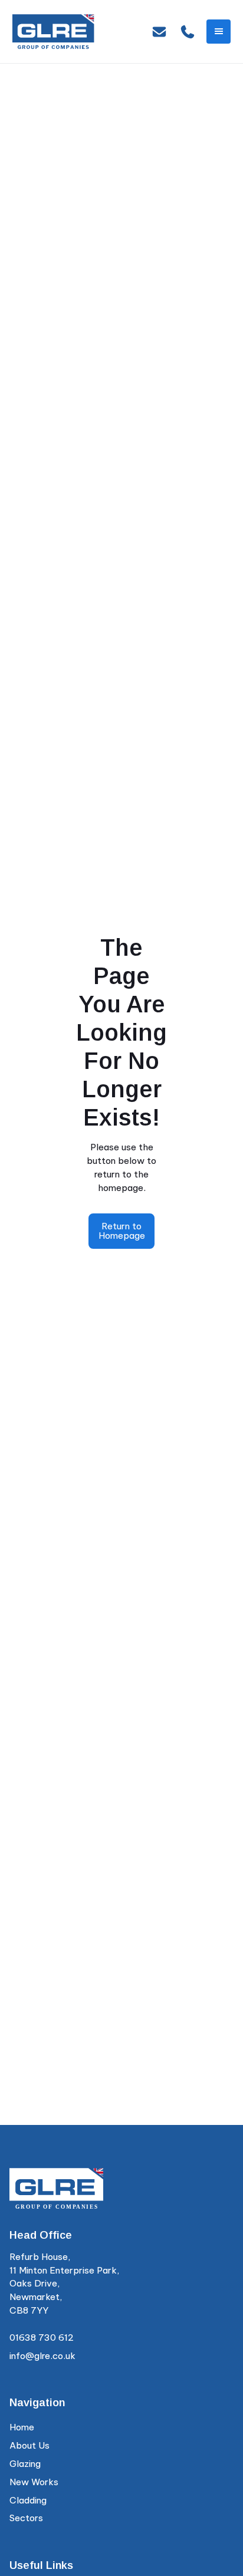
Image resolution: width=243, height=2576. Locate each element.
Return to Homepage (122, 1231)
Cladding (28, 2500)
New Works (34, 2482)
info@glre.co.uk (42, 2356)
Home (22, 2427)
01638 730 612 (42, 2338)
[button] (219, 32)
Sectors (26, 2518)
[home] (54, 32)
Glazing (25, 2464)
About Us (29, 2445)
